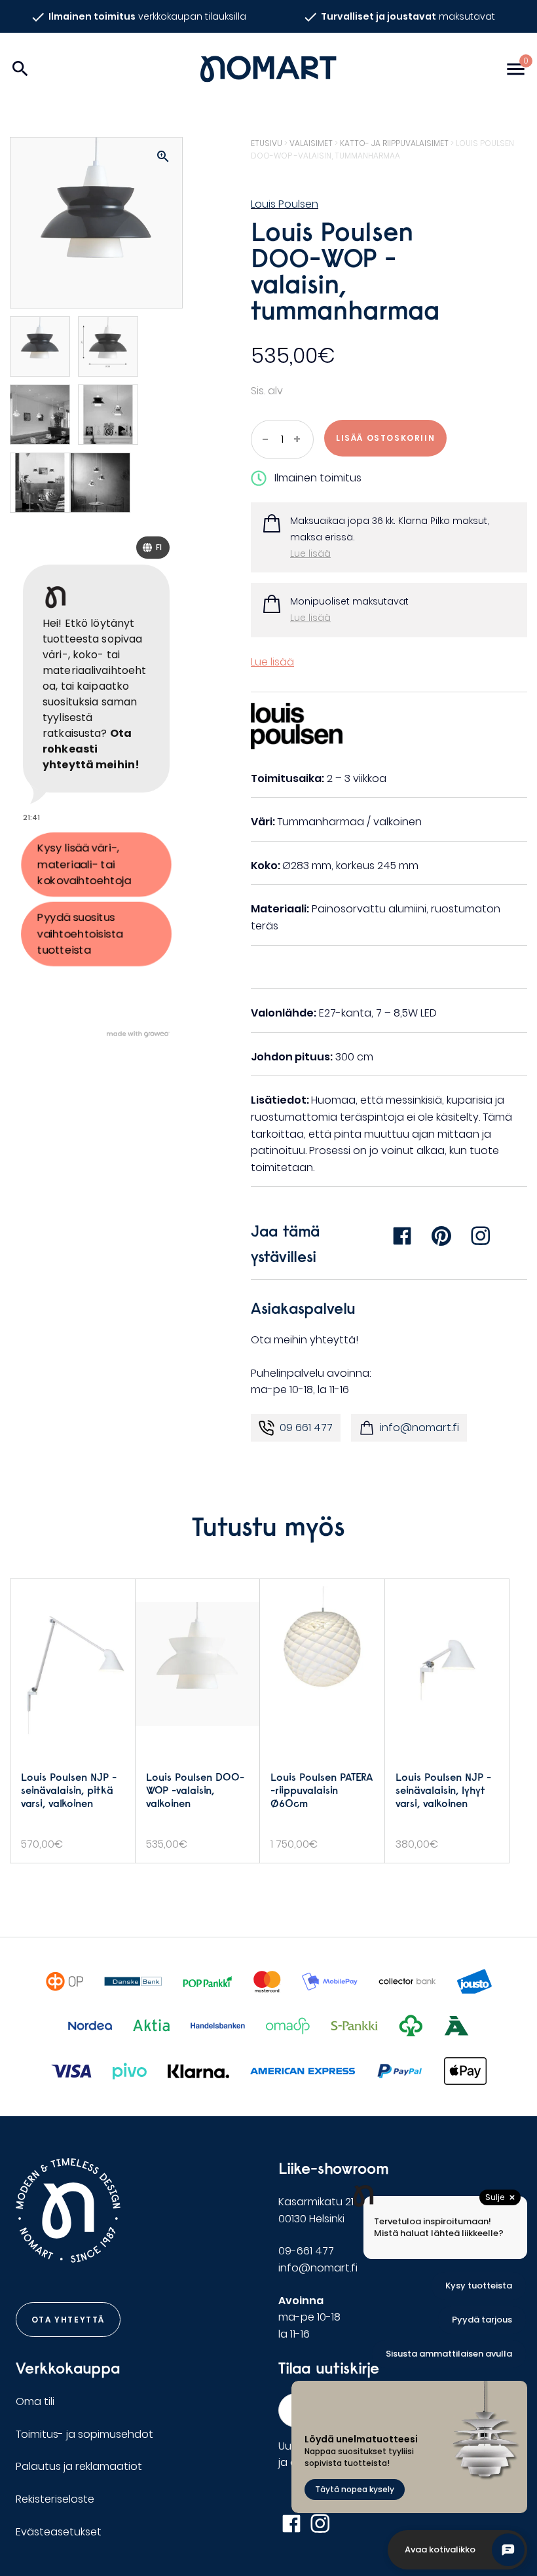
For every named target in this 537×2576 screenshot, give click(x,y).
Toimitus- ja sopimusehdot (84, 2434)
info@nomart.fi (419, 1428)
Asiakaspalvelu (303, 1308)
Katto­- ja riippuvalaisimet (394, 143)
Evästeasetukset (59, 2532)
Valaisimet (311, 143)
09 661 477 (306, 1428)
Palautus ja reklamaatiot (79, 2466)
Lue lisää (310, 553)
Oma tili (35, 2401)
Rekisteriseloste (55, 2499)
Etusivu (267, 143)
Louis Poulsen (285, 204)
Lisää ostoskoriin (385, 438)
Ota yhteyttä (68, 2320)
